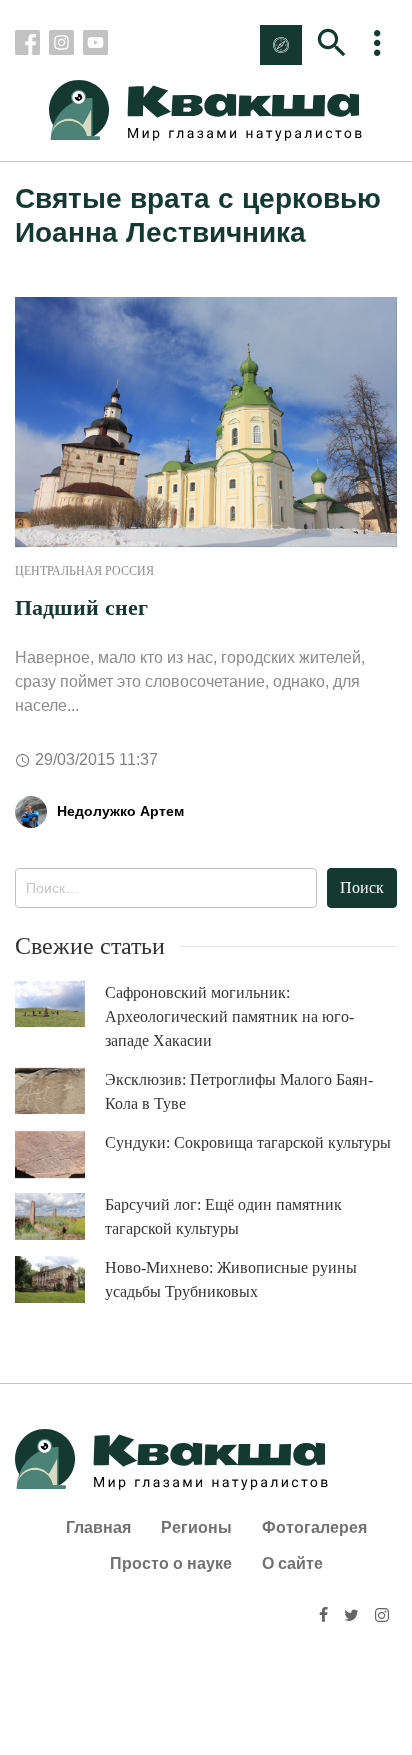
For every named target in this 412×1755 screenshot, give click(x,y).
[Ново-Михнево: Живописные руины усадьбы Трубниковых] (60, 1279)
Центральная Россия (84, 571)
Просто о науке (171, 1563)
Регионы (196, 1527)
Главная (98, 1527)
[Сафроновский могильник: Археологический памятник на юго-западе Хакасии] (60, 1004)
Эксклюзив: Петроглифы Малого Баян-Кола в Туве (239, 1091)
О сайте (292, 1563)
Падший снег (81, 607)
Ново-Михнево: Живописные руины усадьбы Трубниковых (231, 1279)
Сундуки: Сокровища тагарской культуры (248, 1142)
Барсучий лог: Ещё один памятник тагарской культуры (223, 1216)
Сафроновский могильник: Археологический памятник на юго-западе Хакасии (229, 1016)
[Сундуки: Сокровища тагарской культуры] (60, 1155)
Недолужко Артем (120, 811)
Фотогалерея (314, 1527)
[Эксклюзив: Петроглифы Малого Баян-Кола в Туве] (60, 1091)
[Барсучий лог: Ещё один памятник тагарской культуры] (60, 1216)
